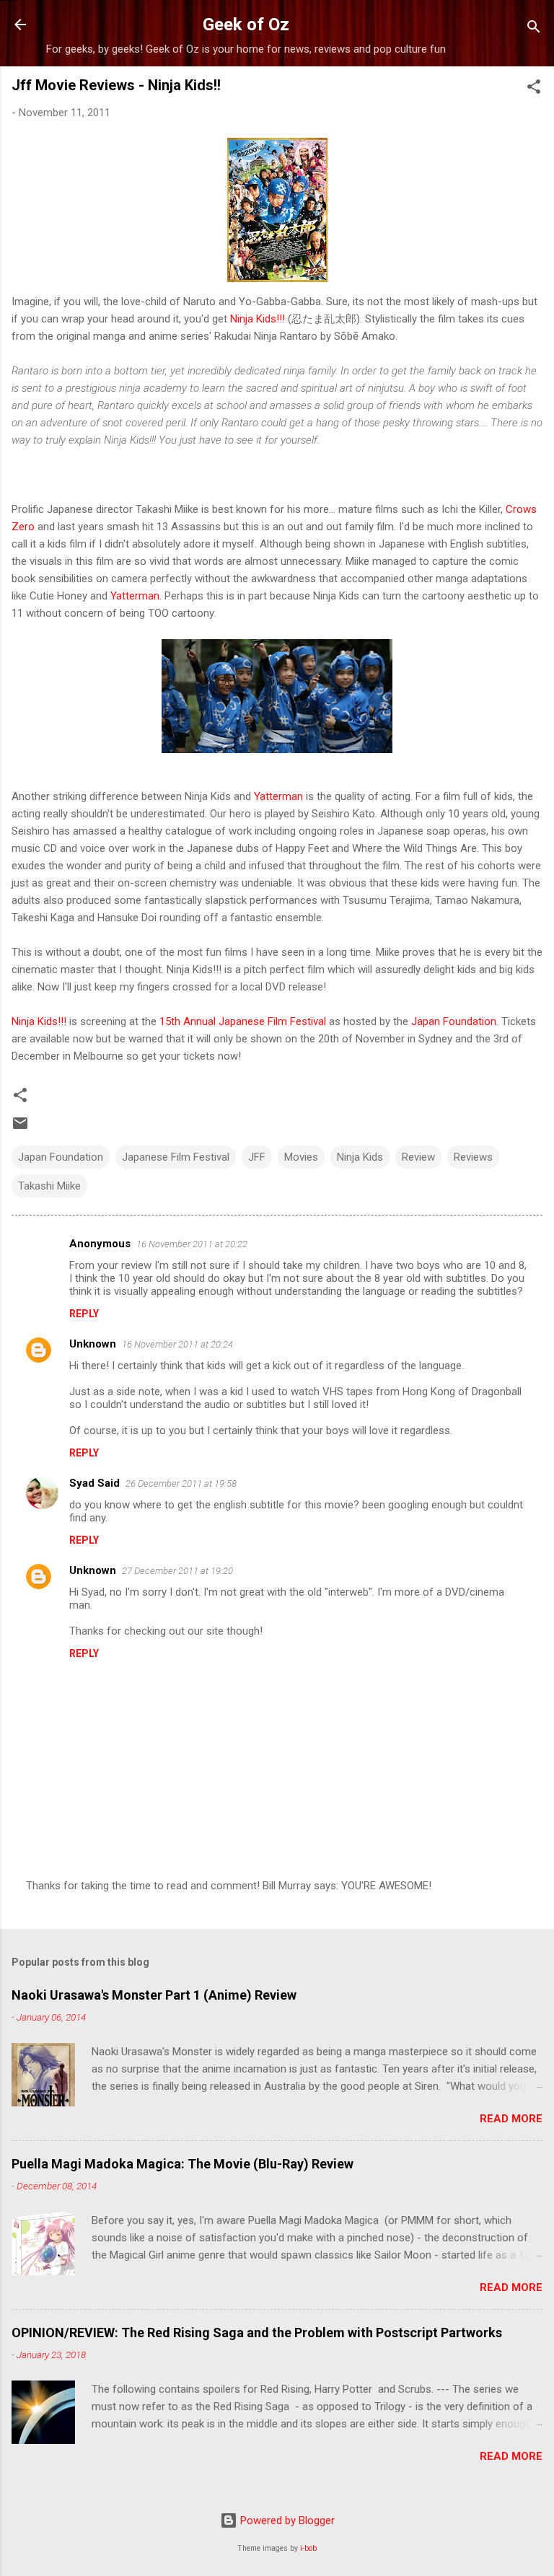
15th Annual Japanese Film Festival (243, 1021)
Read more (511, 2119)
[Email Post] (20, 1128)
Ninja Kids (360, 1157)
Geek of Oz (246, 25)
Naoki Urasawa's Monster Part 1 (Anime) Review (154, 1995)
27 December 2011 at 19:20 (177, 1571)
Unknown (93, 1344)
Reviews (473, 1157)
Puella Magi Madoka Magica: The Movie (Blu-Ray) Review (183, 2164)
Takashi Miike (49, 1186)
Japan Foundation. (453, 1021)
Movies (301, 1157)
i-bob (308, 2548)
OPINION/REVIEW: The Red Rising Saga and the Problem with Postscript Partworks (257, 2333)
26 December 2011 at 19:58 (181, 1483)
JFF (257, 1157)
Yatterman (135, 596)
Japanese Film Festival (176, 1157)
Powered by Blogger (286, 2520)
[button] (534, 89)
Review (418, 1157)
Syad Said (94, 1483)
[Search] (534, 29)
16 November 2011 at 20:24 (177, 1344)
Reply (84, 1314)
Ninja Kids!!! (258, 319)
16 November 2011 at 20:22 (192, 1244)
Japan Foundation (61, 1157)
